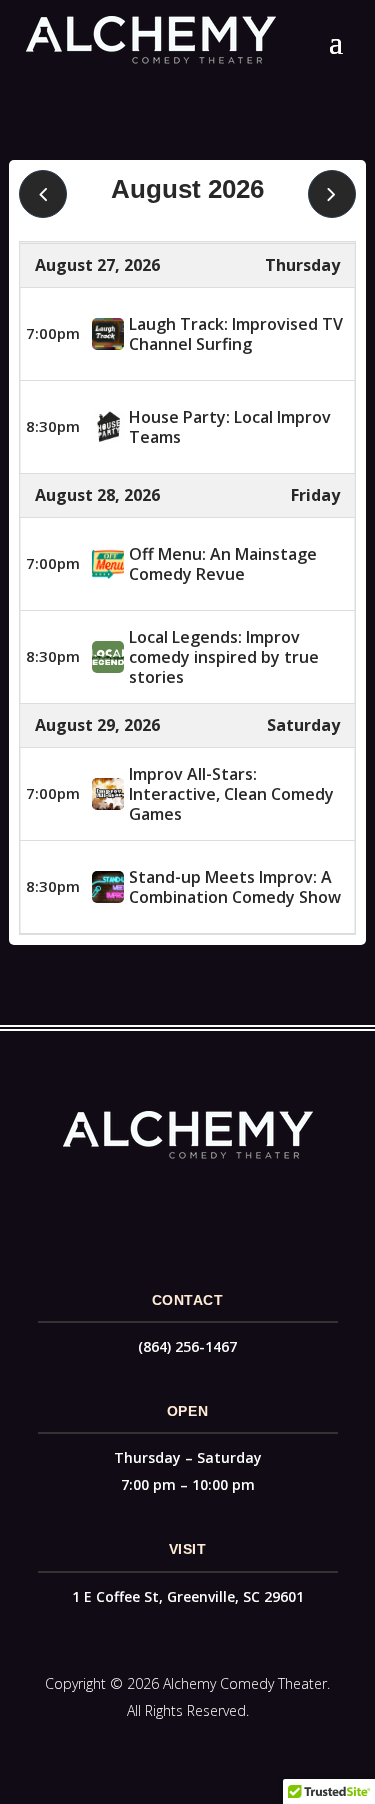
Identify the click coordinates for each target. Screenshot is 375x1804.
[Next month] (332, 194)
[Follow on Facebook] (168, 1205)
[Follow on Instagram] (208, 1205)
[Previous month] (43, 194)
